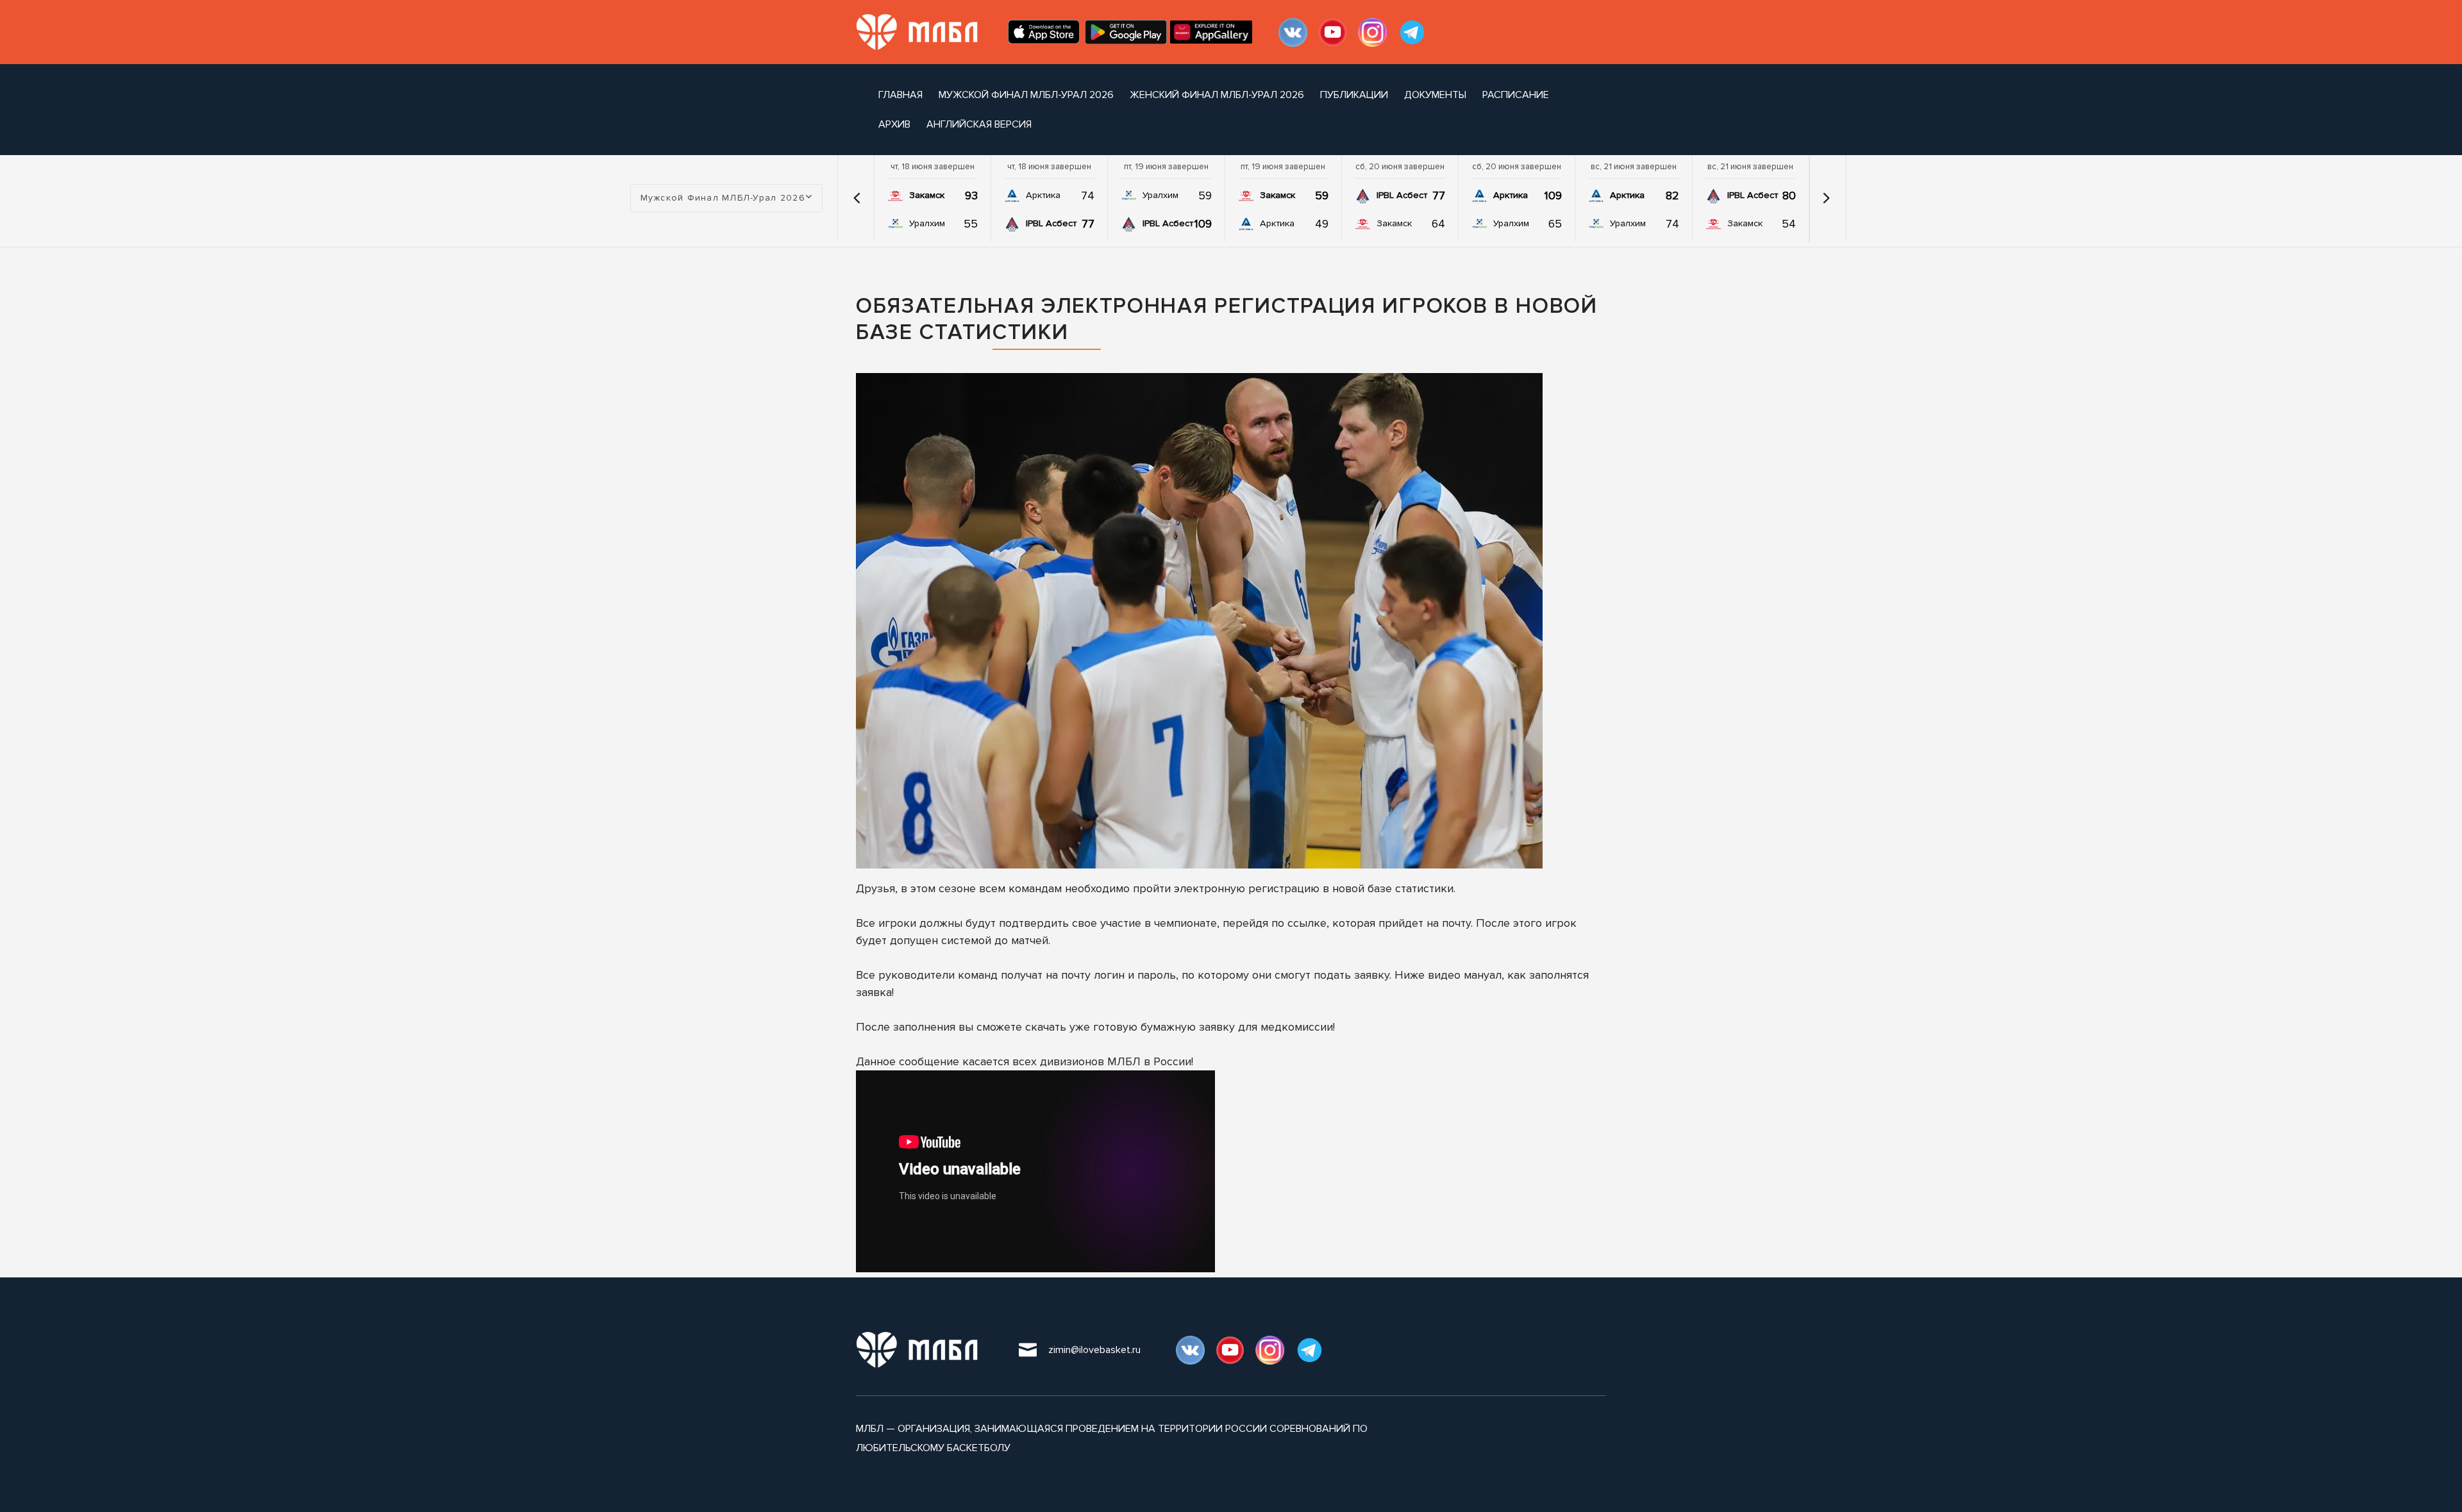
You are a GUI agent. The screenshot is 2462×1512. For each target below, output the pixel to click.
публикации (1354, 95)
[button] (857, 198)
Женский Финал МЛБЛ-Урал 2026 (1217, 95)
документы (1435, 95)
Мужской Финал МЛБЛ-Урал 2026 (1026, 95)
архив (894, 124)
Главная (900, 95)
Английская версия (979, 124)
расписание (1516, 95)
